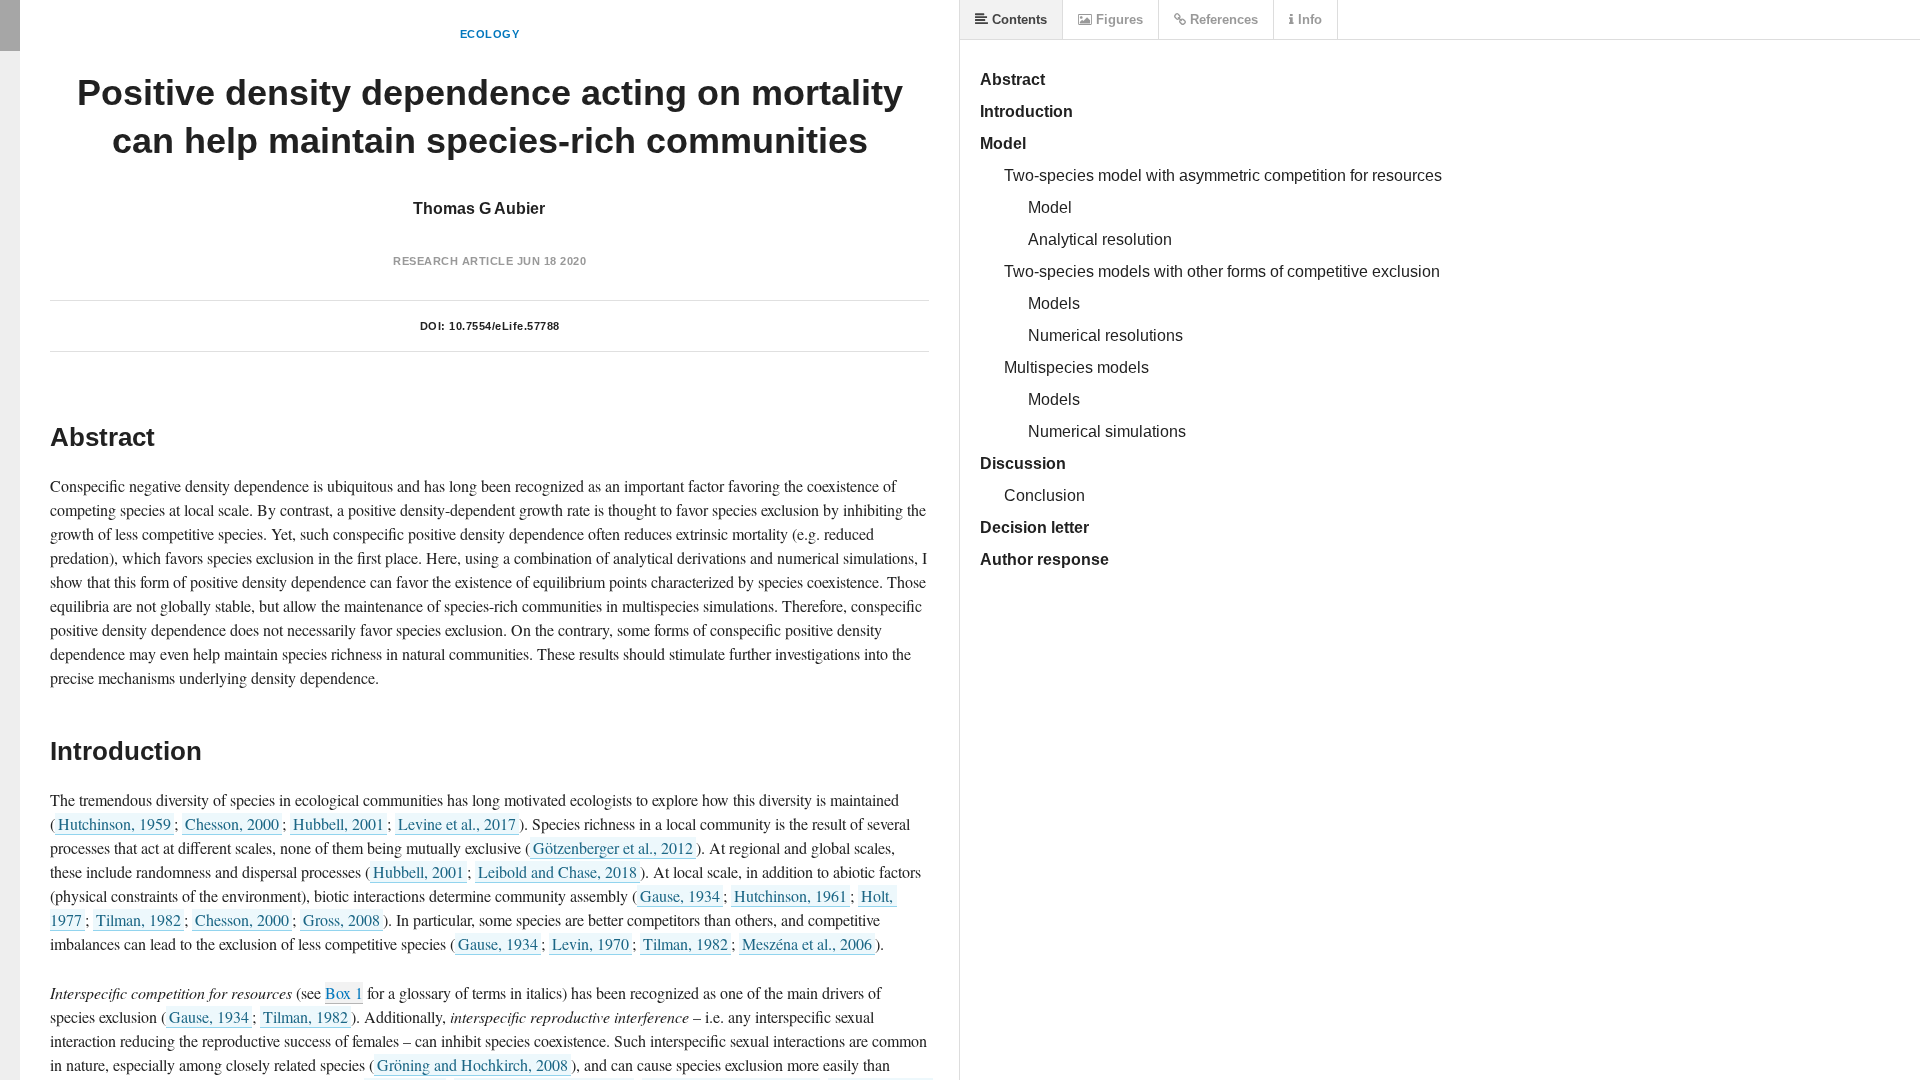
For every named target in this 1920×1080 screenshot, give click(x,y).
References (1222, 19)
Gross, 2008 (341, 919)
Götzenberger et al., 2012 (613, 847)
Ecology (490, 34)
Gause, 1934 (680, 895)
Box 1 (344, 992)
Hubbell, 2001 (338, 823)
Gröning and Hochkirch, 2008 (472, 1064)
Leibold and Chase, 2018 (557, 871)
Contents (1017, 19)
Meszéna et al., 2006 (807, 943)
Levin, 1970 (590, 943)
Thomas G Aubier (479, 208)
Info (1308, 19)
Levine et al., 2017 (457, 823)
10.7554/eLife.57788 (504, 326)
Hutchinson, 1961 (790, 895)
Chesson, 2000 (232, 823)
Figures (1117, 19)
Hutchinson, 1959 (114, 823)
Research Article (453, 261)
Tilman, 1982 (138, 919)
